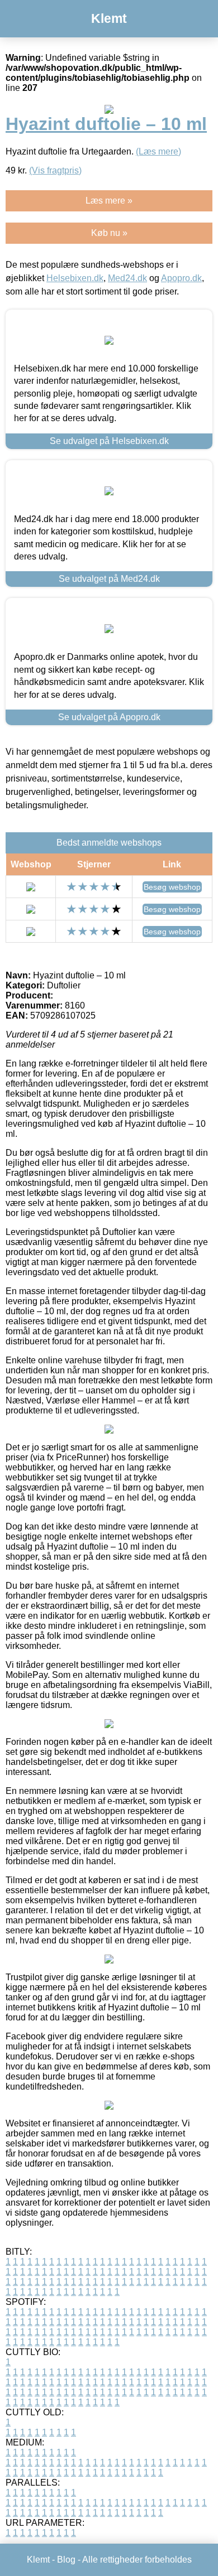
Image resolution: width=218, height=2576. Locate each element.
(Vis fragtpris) (55, 170)
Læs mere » (109, 201)
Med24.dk (127, 278)
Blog (66, 2560)
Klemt (109, 18)
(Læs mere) (158, 151)
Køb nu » (109, 233)
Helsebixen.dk (75, 278)
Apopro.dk (181, 278)
